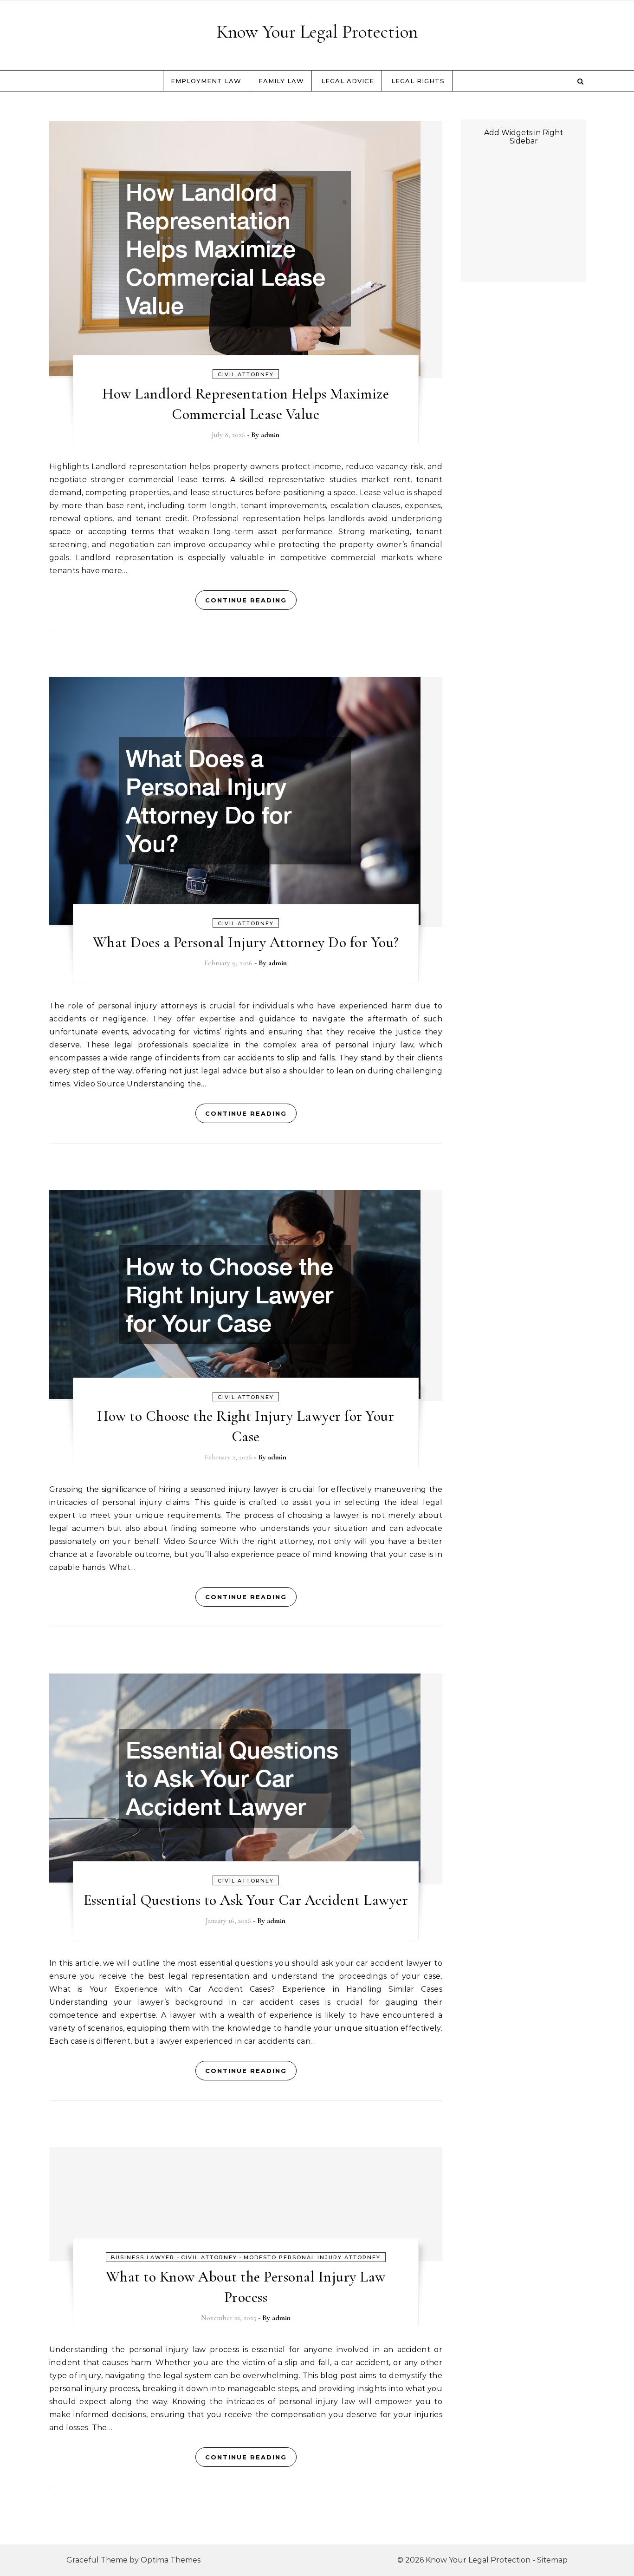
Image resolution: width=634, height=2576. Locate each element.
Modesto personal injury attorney (312, 2257)
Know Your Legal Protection (317, 32)
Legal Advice (348, 81)
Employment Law (206, 81)
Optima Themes (171, 2560)
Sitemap (552, 2560)
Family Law (281, 81)
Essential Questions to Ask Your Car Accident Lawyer (246, 1900)
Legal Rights (418, 81)
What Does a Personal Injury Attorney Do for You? (246, 942)
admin (270, 435)
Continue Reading (246, 600)
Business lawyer (143, 2257)
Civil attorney (246, 374)
